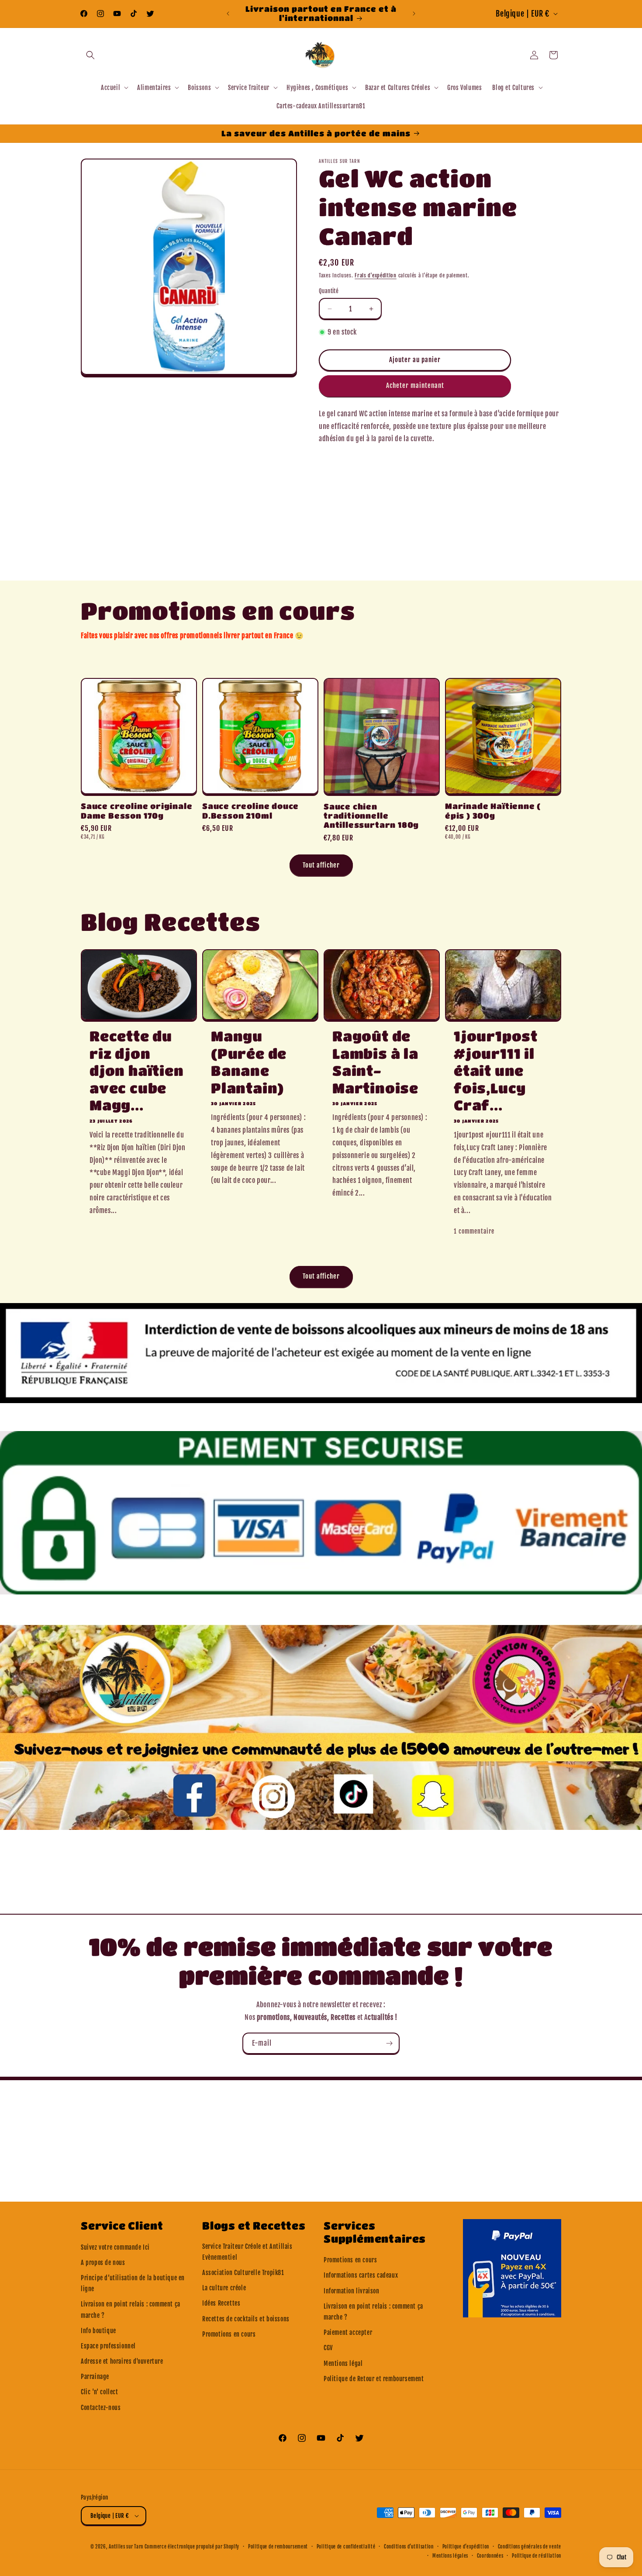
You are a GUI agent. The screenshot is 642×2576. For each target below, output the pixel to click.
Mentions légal (343, 2363)
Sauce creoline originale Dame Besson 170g (136, 811)
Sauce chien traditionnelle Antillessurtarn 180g (371, 816)
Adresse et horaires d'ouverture (122, 2361)
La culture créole (224, 2288)
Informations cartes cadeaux (361, 2275)
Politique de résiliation (537, 2556)
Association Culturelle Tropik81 (243, 2273)
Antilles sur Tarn (127, 2547)
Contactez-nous (101, 2408)
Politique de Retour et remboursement (374, 2379)
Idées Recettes (221, 2303)
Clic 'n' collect (100, 2392)
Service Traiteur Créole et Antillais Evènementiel (247, 2252)
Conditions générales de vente (530, 2547)
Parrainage (95, 2377)
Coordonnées (490, 2556)
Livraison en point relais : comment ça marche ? (131, 2310)
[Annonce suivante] (414, 14)
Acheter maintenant (415, 386)
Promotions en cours (229, 2334)
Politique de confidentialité (346, 2547)
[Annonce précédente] (228, 14)
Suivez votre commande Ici (115, 2247)
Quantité (329, 291)
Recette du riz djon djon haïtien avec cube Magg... (137, 1070)
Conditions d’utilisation (409, 2547)
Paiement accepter (348, 2332)
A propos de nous (103, 2263)
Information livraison (352, 2291)
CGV (328, 2348)
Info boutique (98, 2331)
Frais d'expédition (376, 275)
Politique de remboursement (278, 2547)
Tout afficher (321, 865)
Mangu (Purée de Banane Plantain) (249, 1062)
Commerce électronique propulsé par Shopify (192, 2547)
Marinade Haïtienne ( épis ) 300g (493, 811)
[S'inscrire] (389, 2043)
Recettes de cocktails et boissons (246, 2319)
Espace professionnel (108, 2346)
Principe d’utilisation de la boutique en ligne (133, 2283)
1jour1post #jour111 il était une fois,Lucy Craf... (496, 1070)
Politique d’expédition (466, 2547)
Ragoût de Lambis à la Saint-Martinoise (375, 1062)
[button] (90, 55)
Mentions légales (450, 2556)
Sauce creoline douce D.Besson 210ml (250, 811)
